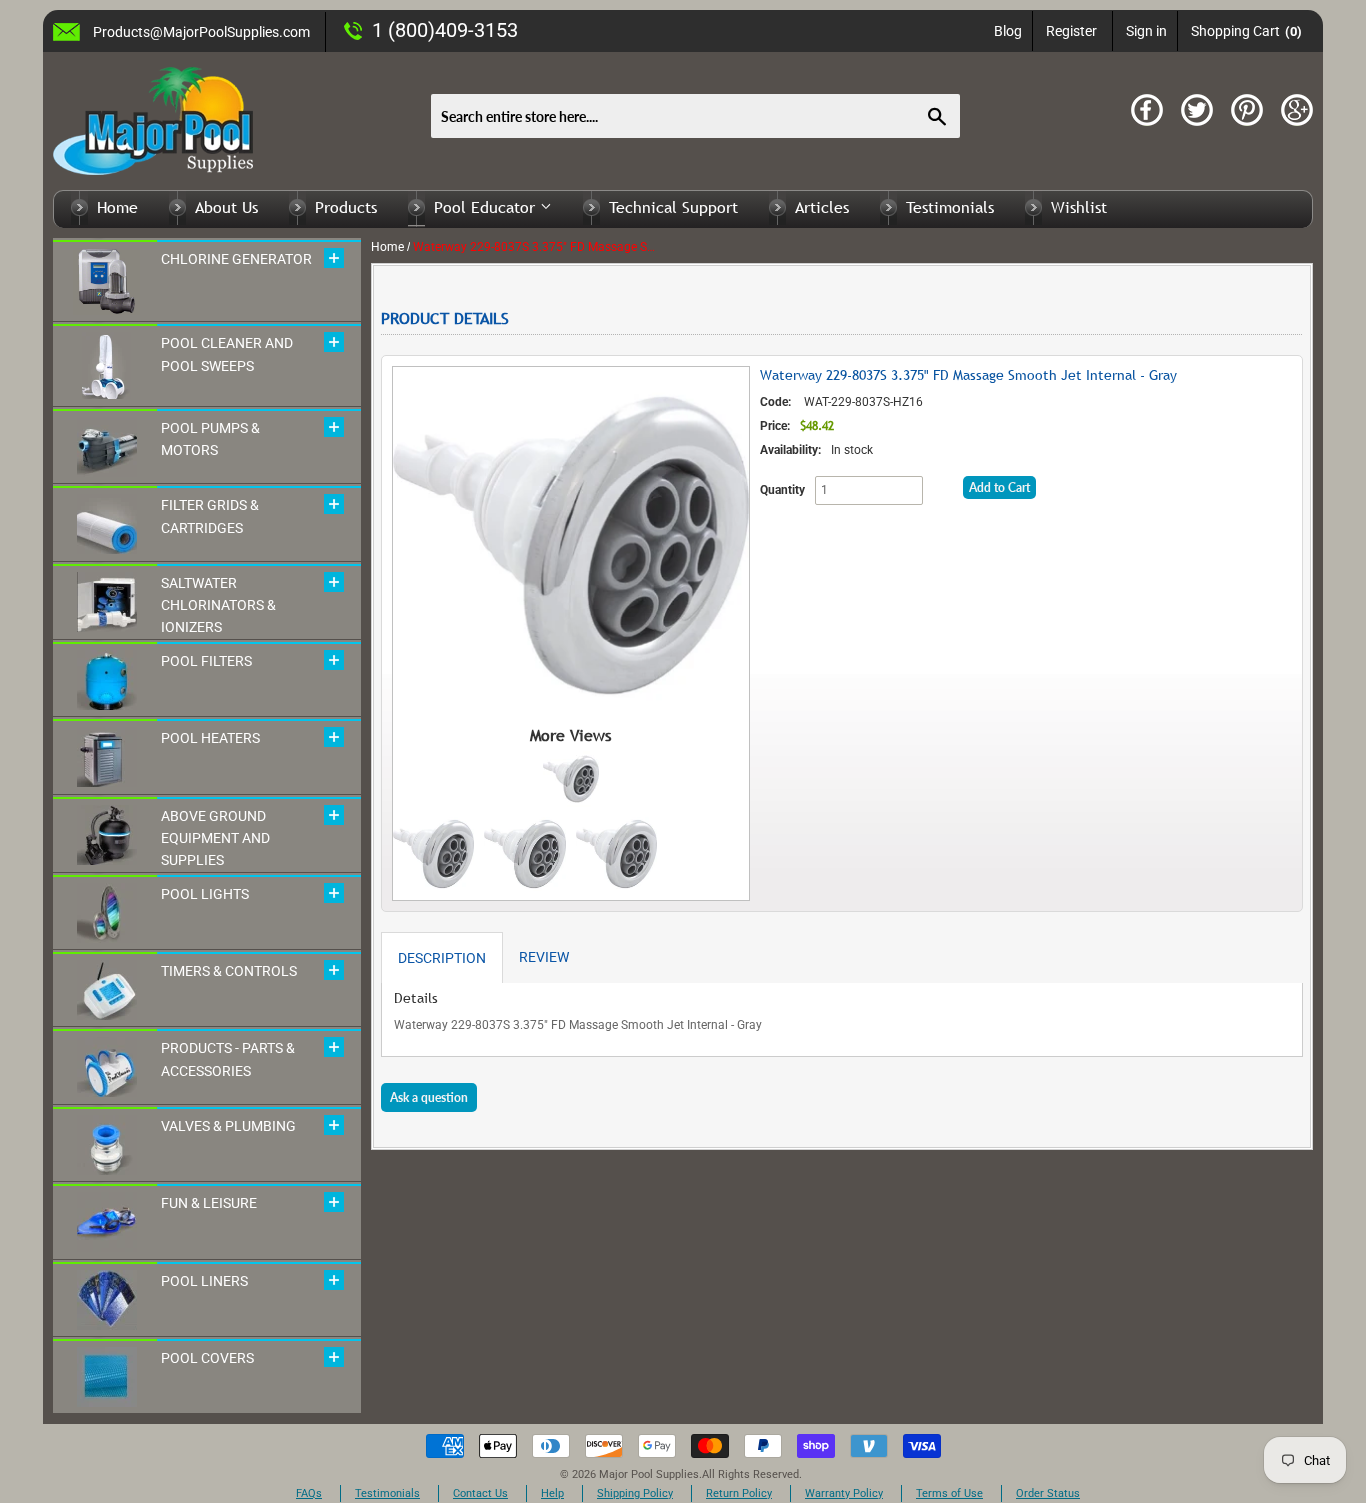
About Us (226, 207)
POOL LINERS (204, 1281)
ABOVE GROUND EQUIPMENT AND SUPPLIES (215, 838)
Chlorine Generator (236, 259)
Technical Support (673, 207)
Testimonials (950, 207)
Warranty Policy (844, 1493)
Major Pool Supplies (649, 1474)
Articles (822, 207)
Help (552, 1493)
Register (1071, 31)
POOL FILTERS (206, 661)
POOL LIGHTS (205, 894)
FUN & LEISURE (209, 1203)
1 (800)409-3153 (445, 30)
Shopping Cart (1246, 31)
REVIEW (544, 957)
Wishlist (1079, 207)
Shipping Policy (635, 1493)
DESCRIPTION (442, 958)
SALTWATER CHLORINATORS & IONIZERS (218, 605)
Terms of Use (949, 1493)
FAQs (309, 1493)
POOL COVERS (207, 1358)
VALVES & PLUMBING (228, 1126)
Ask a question (429, 1097)
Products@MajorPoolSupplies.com (201, 32)
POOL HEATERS (210, 738)
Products (346, 207)
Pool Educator (487, 207)
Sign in (1146, 31)
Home (117, 207)
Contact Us (480, 1493)
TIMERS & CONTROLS (229, 971)
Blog (1008, 31)
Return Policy (739, 1493)
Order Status (1048, 1493)
